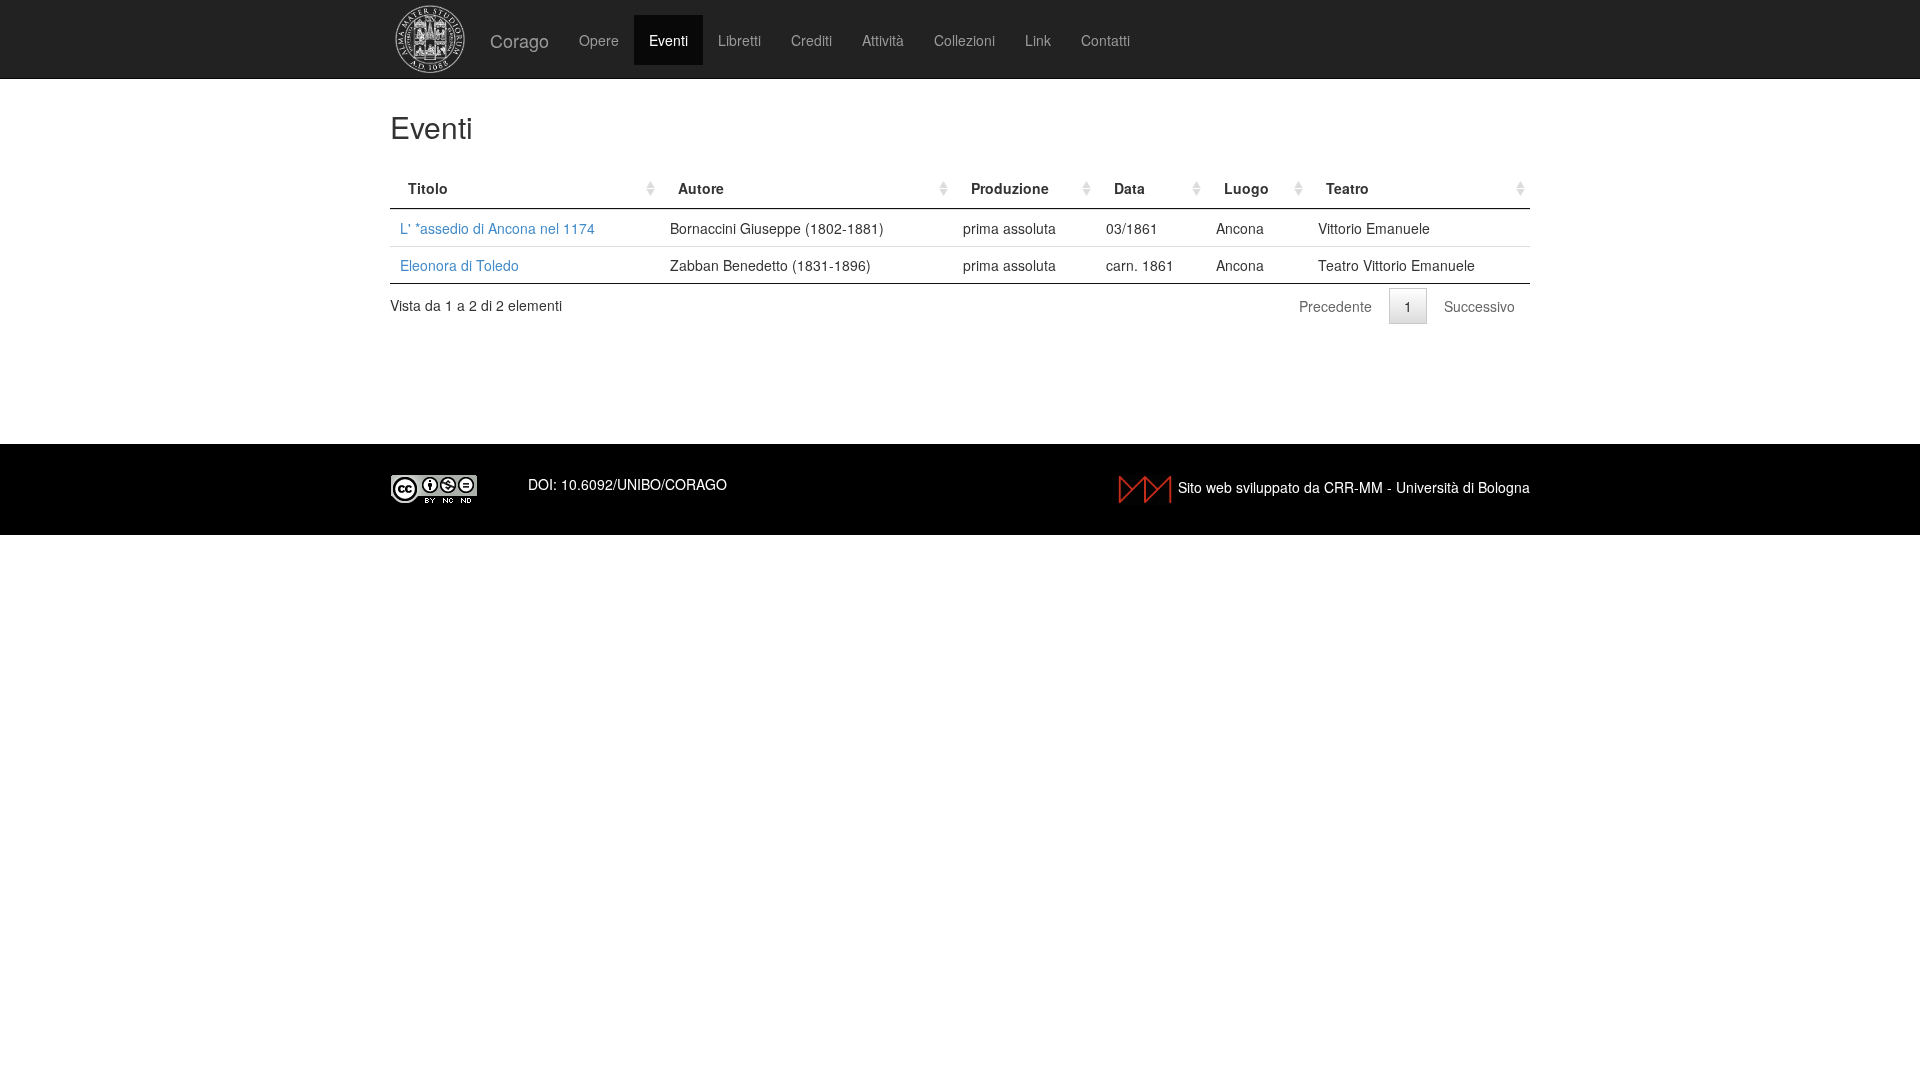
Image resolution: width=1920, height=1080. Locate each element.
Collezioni (964, 40)
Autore (701, 188)
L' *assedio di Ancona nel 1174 (497, 228)
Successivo (1479, 306)
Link (1038, 40)
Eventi (668, 40)
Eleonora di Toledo (459, 265)
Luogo (1246, 188)
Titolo (428, 188)
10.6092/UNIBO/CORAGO (644, 484)
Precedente (1335, 306)
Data (1129, 188)
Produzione (1010, 188)
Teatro (1347, 188)
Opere (599, 40)
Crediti (811, 40)
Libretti (739, 40)
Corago (519, 40)
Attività (883, 40)
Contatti (1105, 40)
